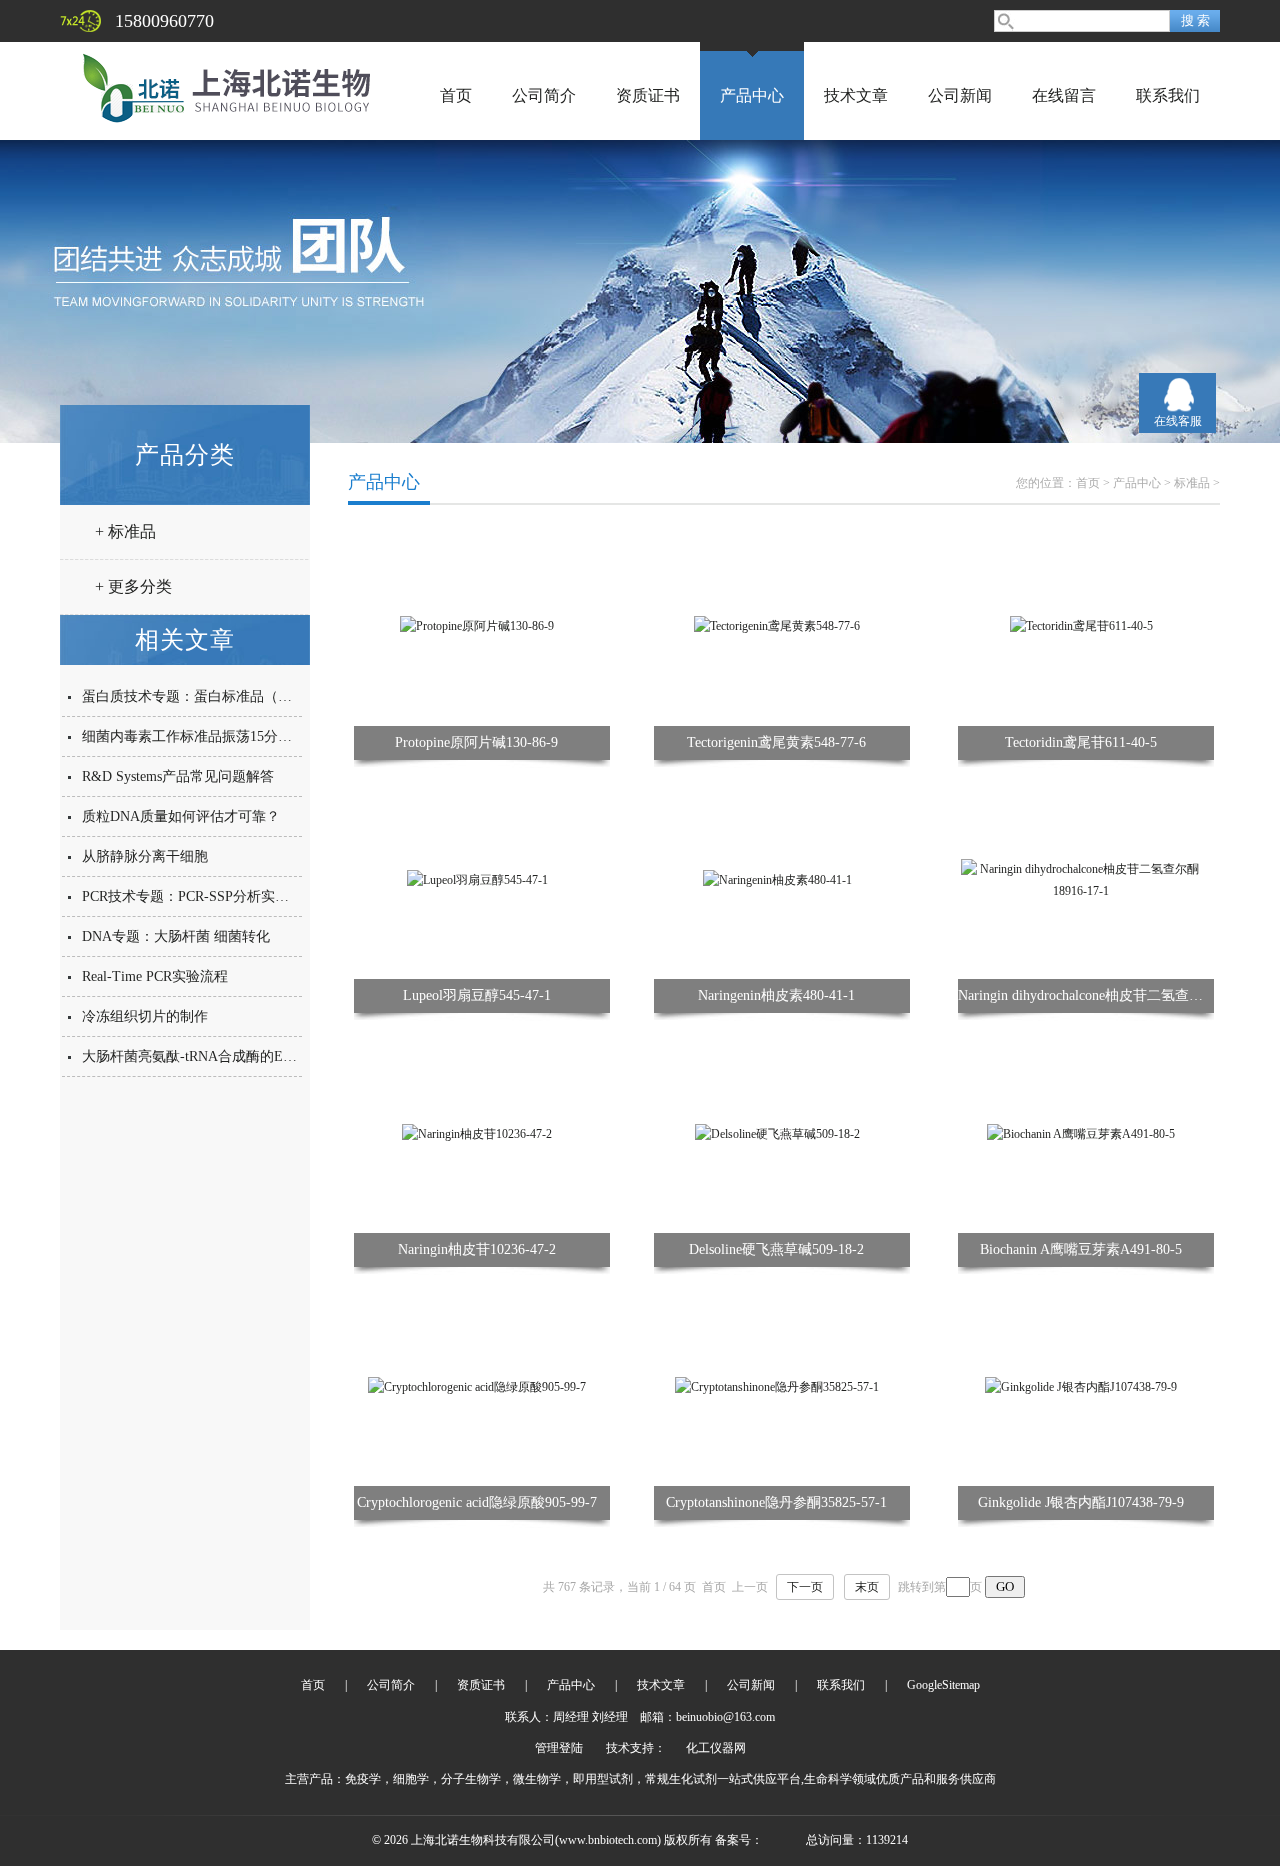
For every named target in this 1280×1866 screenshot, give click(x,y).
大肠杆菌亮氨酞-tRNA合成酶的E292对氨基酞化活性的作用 (263, 1056)
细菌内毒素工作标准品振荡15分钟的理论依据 (222, 736)
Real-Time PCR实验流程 (155, 976)
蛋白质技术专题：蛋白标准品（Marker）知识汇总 (235, 696)
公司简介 (544, 95)
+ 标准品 (125, 531)
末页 (867, 1587)
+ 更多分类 (133, 586)
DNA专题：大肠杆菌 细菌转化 (176, 936)
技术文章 (856, 95)
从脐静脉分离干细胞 (145, 856)
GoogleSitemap (943, 1685)
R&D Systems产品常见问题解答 (178, 776)
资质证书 (648, 95)
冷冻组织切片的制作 (145, 1016)
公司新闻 (960, 95)
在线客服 (1178, 421)
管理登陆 (559, 1748)
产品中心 (752, 95)
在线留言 (1064, 95)
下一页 (805, 1587)
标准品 (1192, 483)
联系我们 (1168, 95)
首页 (456, 95)
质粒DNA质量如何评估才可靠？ (181, 816)
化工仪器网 (716, 1748)
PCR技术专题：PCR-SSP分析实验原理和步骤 (220, 896)
